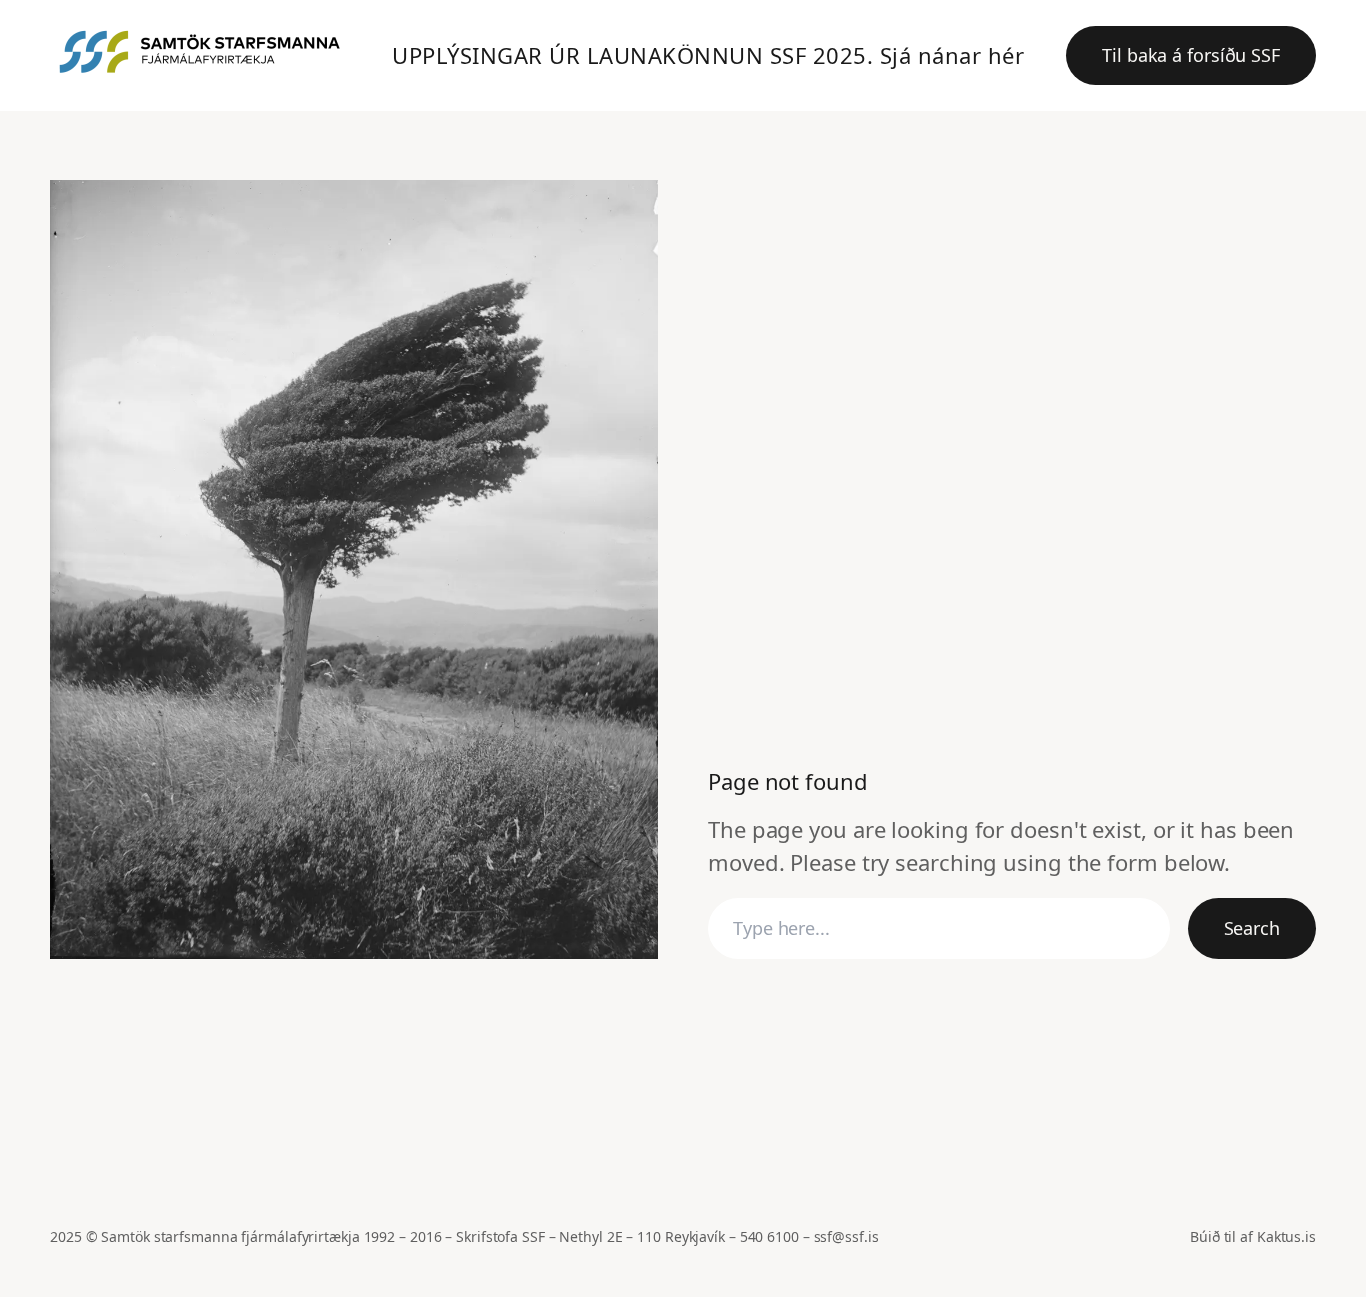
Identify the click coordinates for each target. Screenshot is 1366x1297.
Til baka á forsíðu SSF (1191, 55)
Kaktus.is (1286, 1236)
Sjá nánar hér (952, 55)
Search (1252, 928)
